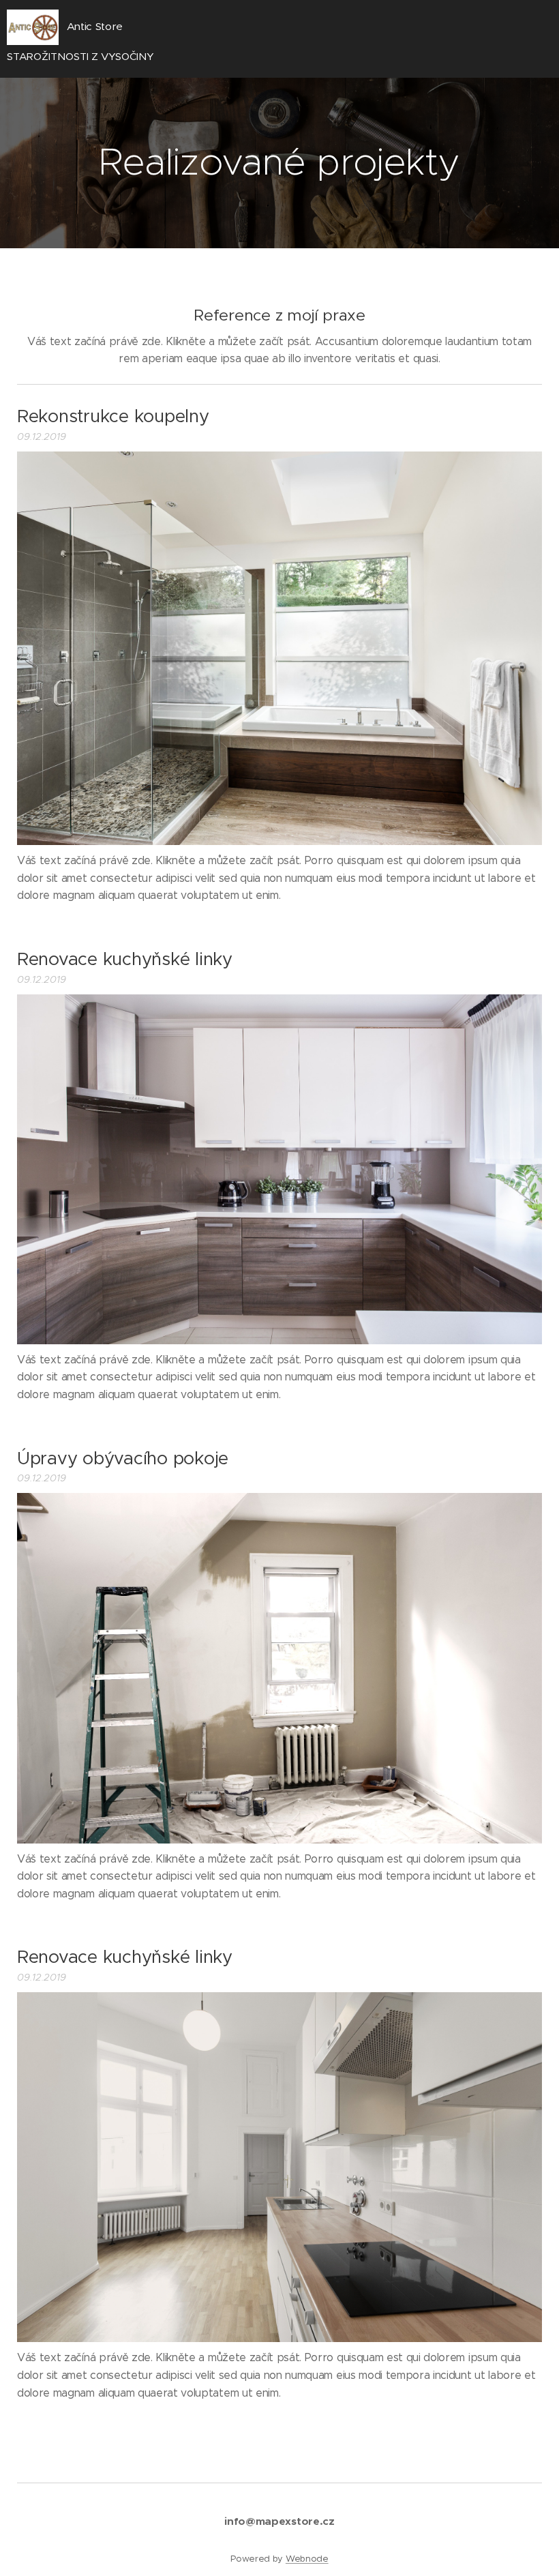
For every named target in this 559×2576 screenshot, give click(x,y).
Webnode (307, 2559)
